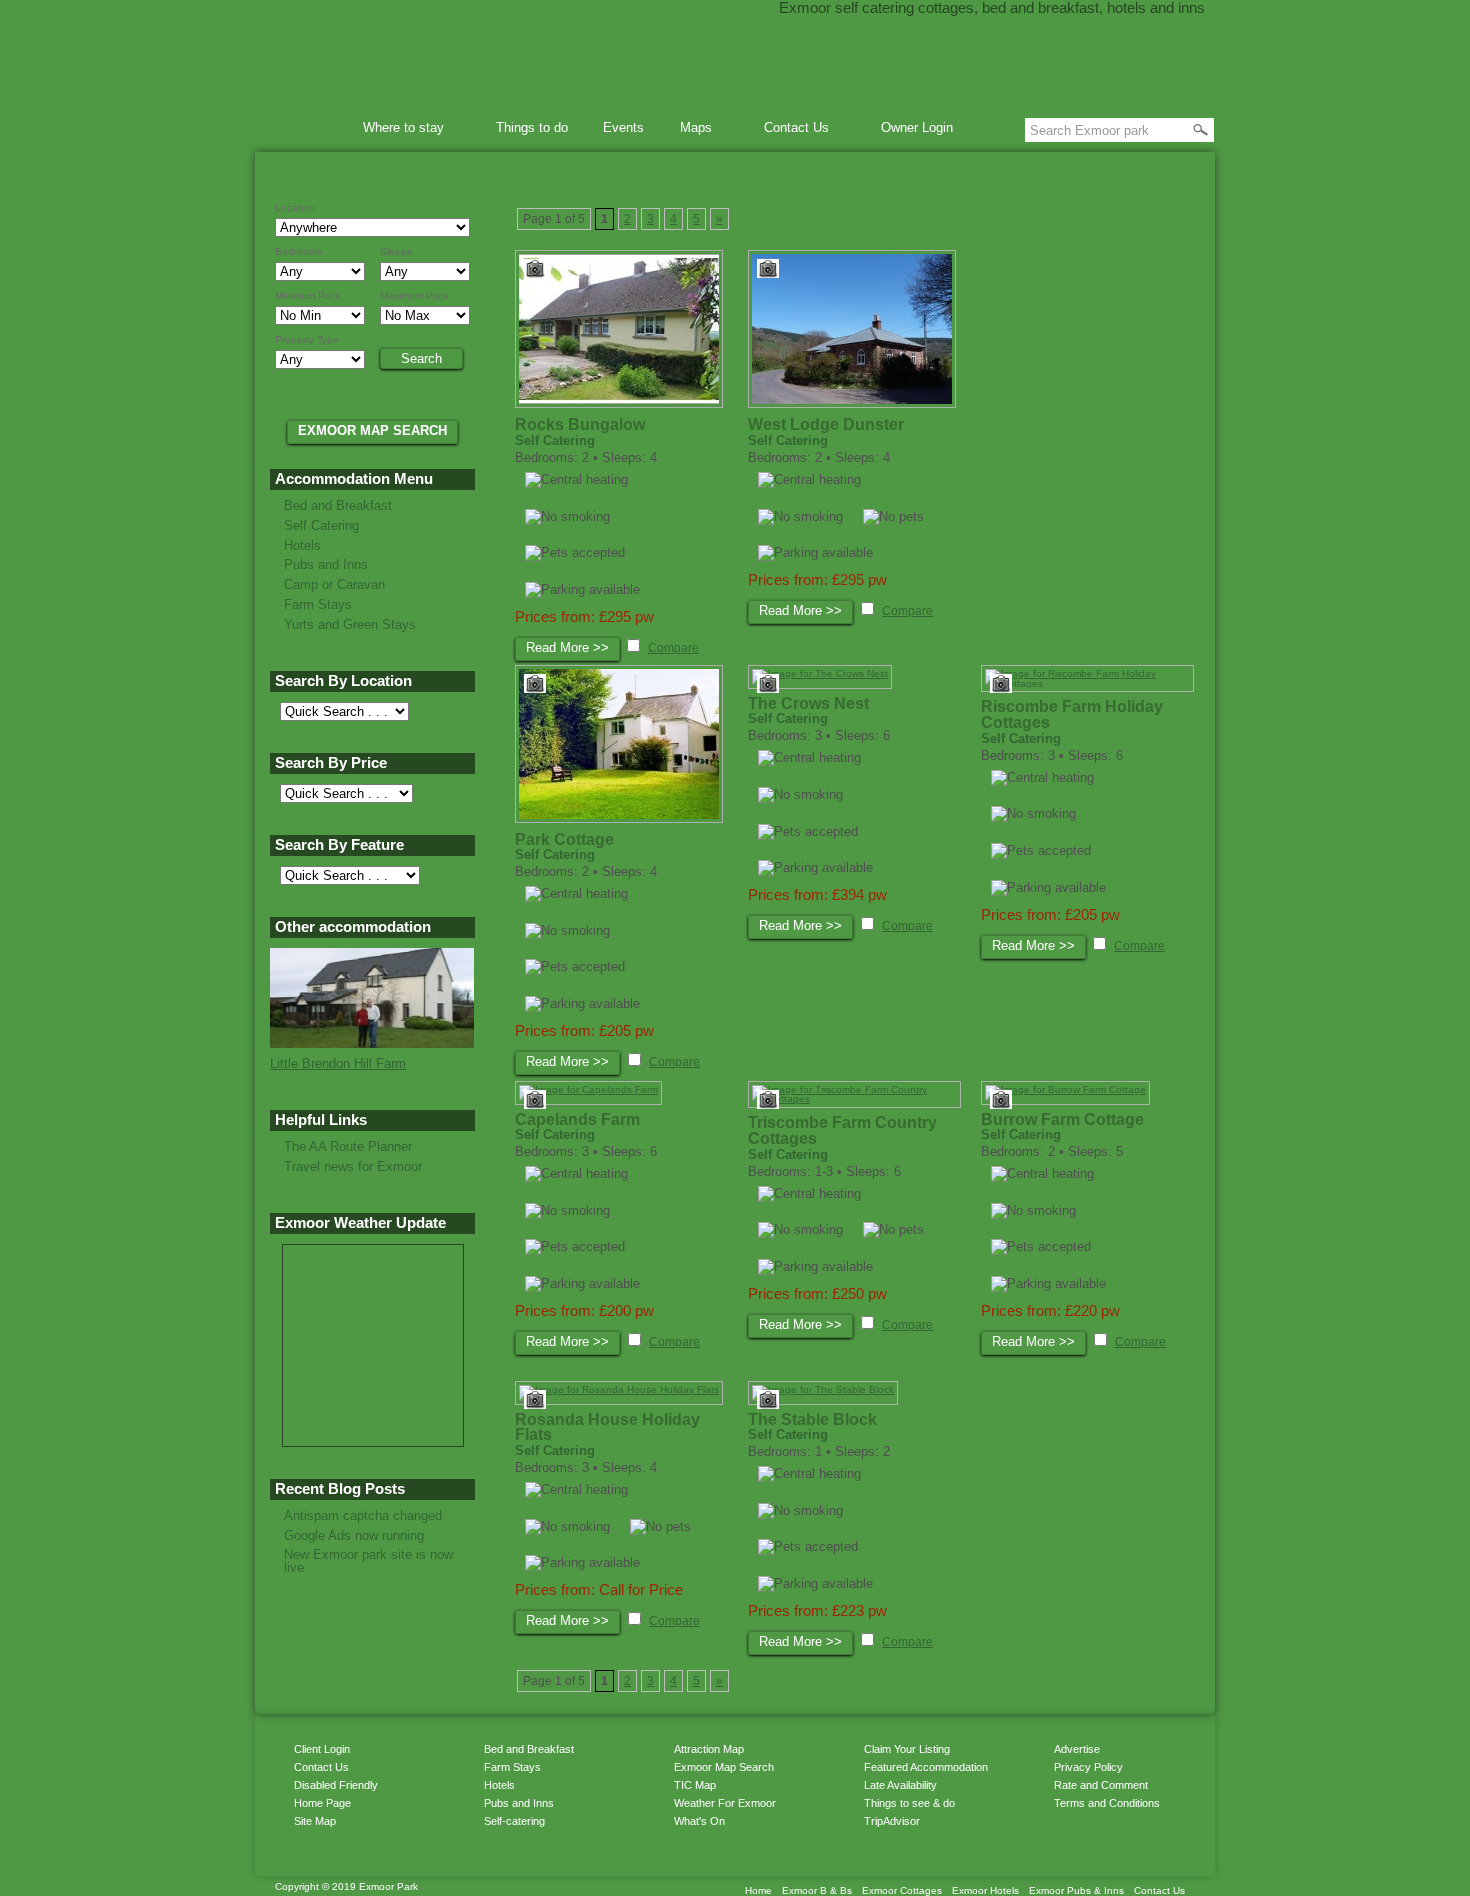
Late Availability (900, 1785)
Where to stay (397, 130)
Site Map (315, 1821)
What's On (699, 1821)
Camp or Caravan (334, 584)
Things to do (532, 127)
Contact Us (790, 130)
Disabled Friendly (336, 1785)
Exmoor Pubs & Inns (1076, 1890)
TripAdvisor (892, 1821)
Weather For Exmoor (725, 1803)
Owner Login (917, 127)
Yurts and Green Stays (350, 624)
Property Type (307, 340)
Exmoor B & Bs (817, 1890)
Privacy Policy (1088, 1767)
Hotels (302, 545)
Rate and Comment (1101, 1785)
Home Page (322, 1803)
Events (623, 127)
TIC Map (695, 1785)
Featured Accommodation (926, 1767)
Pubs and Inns (326, 564)
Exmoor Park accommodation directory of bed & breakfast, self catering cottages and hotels (735, 60)
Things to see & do (909, 1803)
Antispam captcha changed (363, 1515)
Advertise (1077, 1749)
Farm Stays (318, 604)
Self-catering (514, 1821)
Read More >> (567, 647)
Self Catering (321, 525)
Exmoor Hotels (985, 1890)
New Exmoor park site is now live (368, 1561)
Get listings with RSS (1045, 1841)
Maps (689, 130)
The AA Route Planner (348, 1146)
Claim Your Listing (907, 1749)
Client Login (322, 1749)
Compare (673, 648)
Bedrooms (298, 252)
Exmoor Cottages (902, 1890)
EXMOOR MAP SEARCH (372, 430)
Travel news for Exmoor (353, 1166)
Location (295, 208)
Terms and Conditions (1107, 1803)
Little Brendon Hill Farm (338, 1063)
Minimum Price (308, 296)
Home (312, 127)
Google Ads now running (354, 1535)
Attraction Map (709, 1749)
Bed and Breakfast (338, 505)
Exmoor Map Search (724, 1767)
